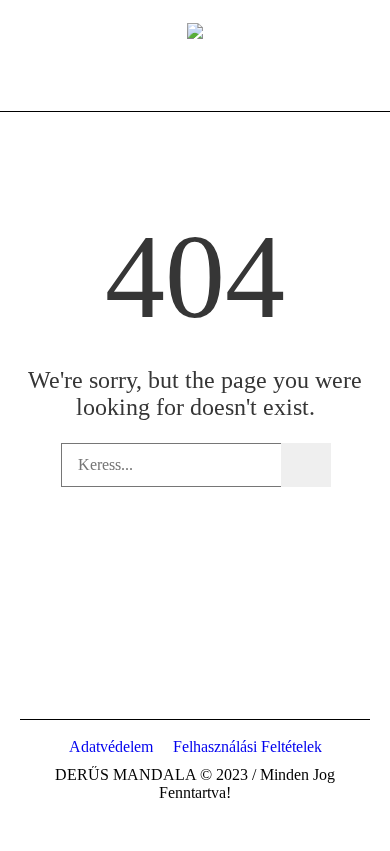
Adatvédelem (111, 746)
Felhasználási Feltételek (247, 746)
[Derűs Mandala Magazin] (195, 30)
